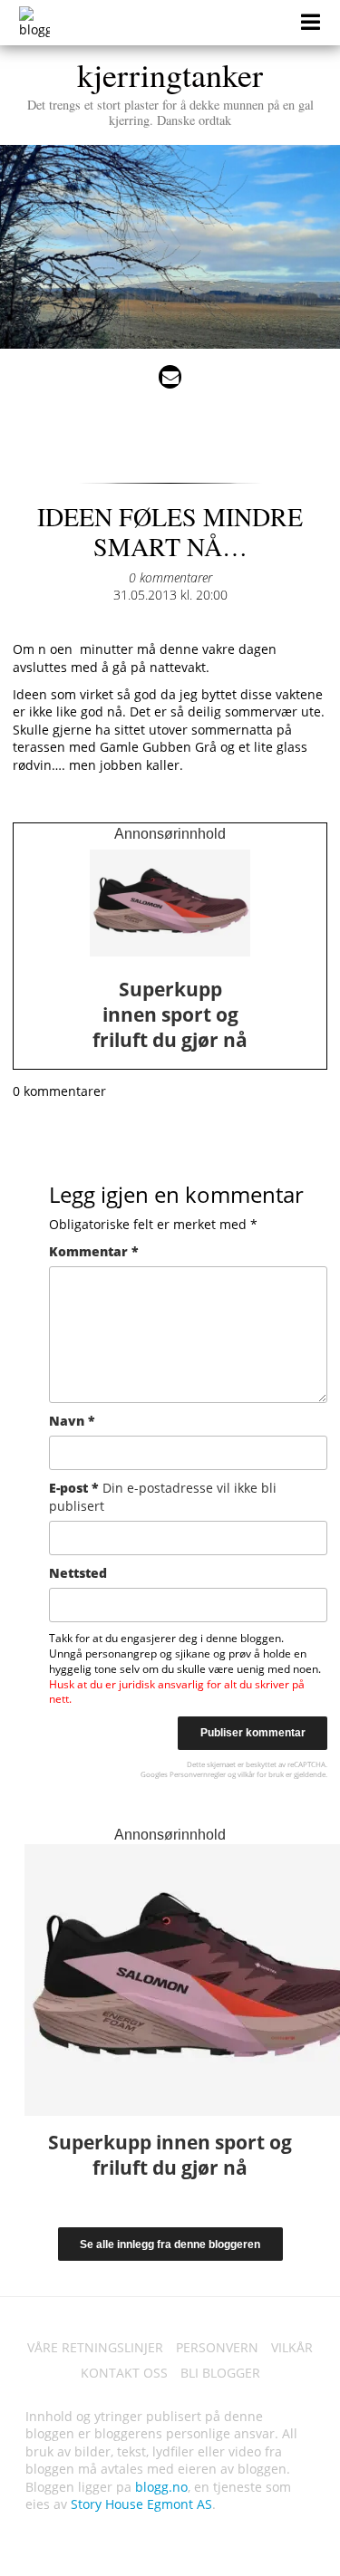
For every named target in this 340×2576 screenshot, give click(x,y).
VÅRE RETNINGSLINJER (95, 2347)
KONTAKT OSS (124, 2373)
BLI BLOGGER (220, 2373)
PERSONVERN (217, 2347)
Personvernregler (198, 1774)
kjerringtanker (170, 91)
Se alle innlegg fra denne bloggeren (170, 2244)
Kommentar (94, 1251)
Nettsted (78, 1573)
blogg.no (161, 2487)
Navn (72, 1421)
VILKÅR (292, 2347)
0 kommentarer (170, 577)
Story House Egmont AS (141, 2504)
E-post (163, 1497)
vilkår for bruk (261, 1774)
